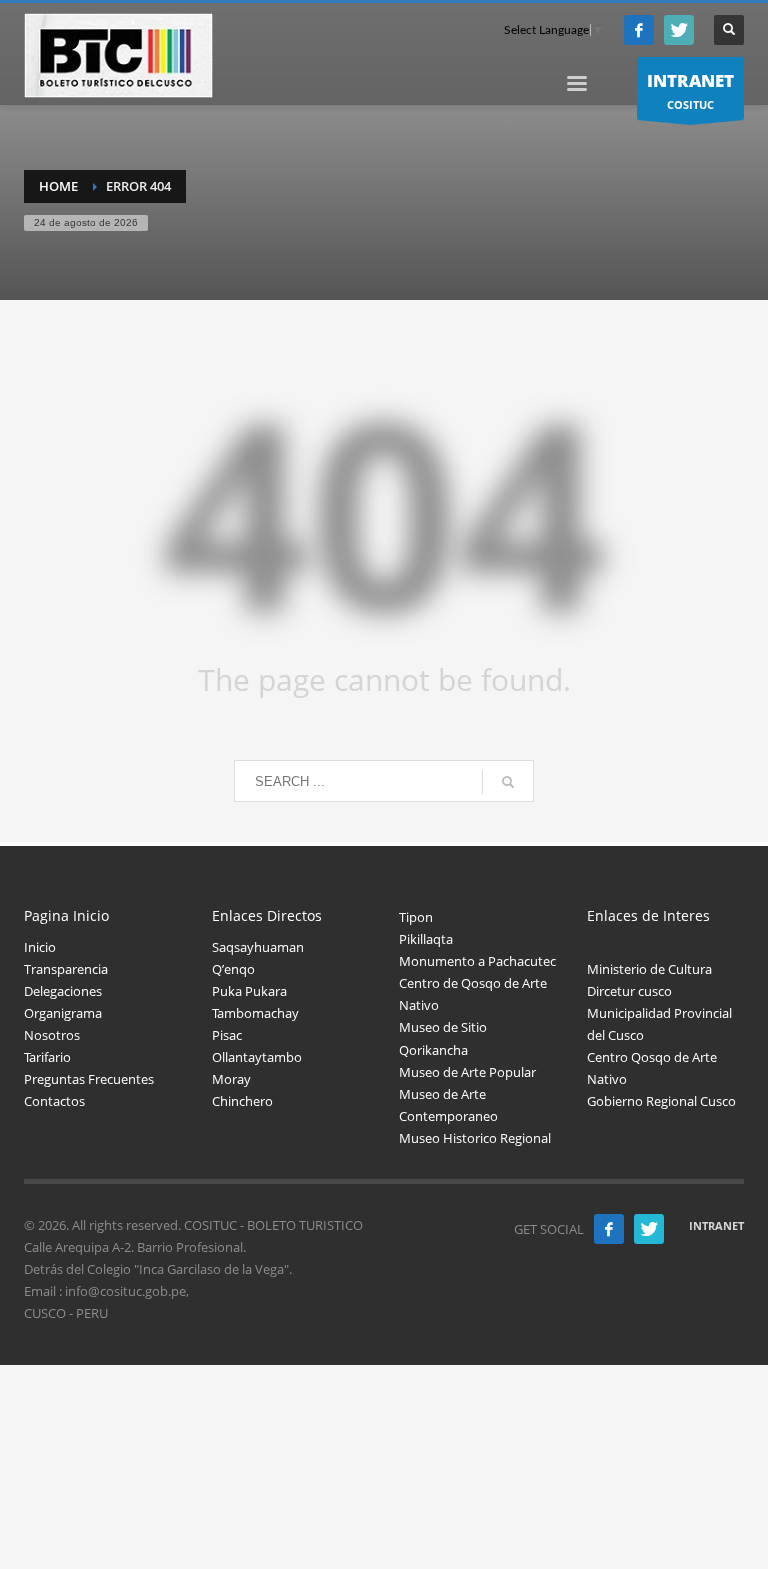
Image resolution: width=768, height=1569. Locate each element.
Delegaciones (63, 991)
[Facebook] (639, 30)
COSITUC (690, 90)
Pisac (227, 1035)
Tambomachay (255, 1013)
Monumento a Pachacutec (477, 961)
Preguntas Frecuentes (89, 1079)
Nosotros (52, 1035)
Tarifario (47, 1057)
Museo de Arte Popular (467, 1072)
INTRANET (716, 1225)
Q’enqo (233, 969)
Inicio (40, 947)
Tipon (416, 917)
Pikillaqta (426, 939)
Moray (231, 1079)
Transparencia (66, 969)
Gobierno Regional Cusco (661, 1101)
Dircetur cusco (629, 991)
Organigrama (63, 1013)
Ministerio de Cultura (649, 969)
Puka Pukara (249, 991)
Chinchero (242, 1101)
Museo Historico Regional (475, 1138)
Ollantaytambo (257, 1057)
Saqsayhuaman (258, 947)
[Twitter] (679, 30)
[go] (508, 782)
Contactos (54, 1101)
